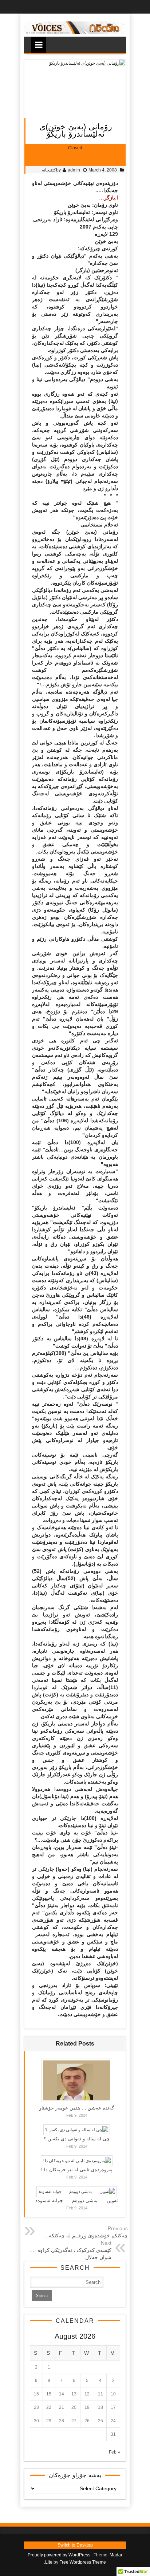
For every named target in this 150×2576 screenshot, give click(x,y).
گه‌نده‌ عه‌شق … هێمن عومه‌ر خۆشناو (77, 2108)
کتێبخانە (49, 170)
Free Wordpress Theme (83, 2562)
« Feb (115, 2452)
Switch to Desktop (75, 2545)
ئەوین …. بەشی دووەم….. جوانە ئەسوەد (77, 2200)
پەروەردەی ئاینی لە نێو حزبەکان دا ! (77, 2170)
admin (74, 170)
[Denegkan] (75, 33)
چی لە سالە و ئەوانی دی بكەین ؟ (77, 2139)
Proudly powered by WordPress (59, 2555)
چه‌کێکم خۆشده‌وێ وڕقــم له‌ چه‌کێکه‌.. (87, 2236)
